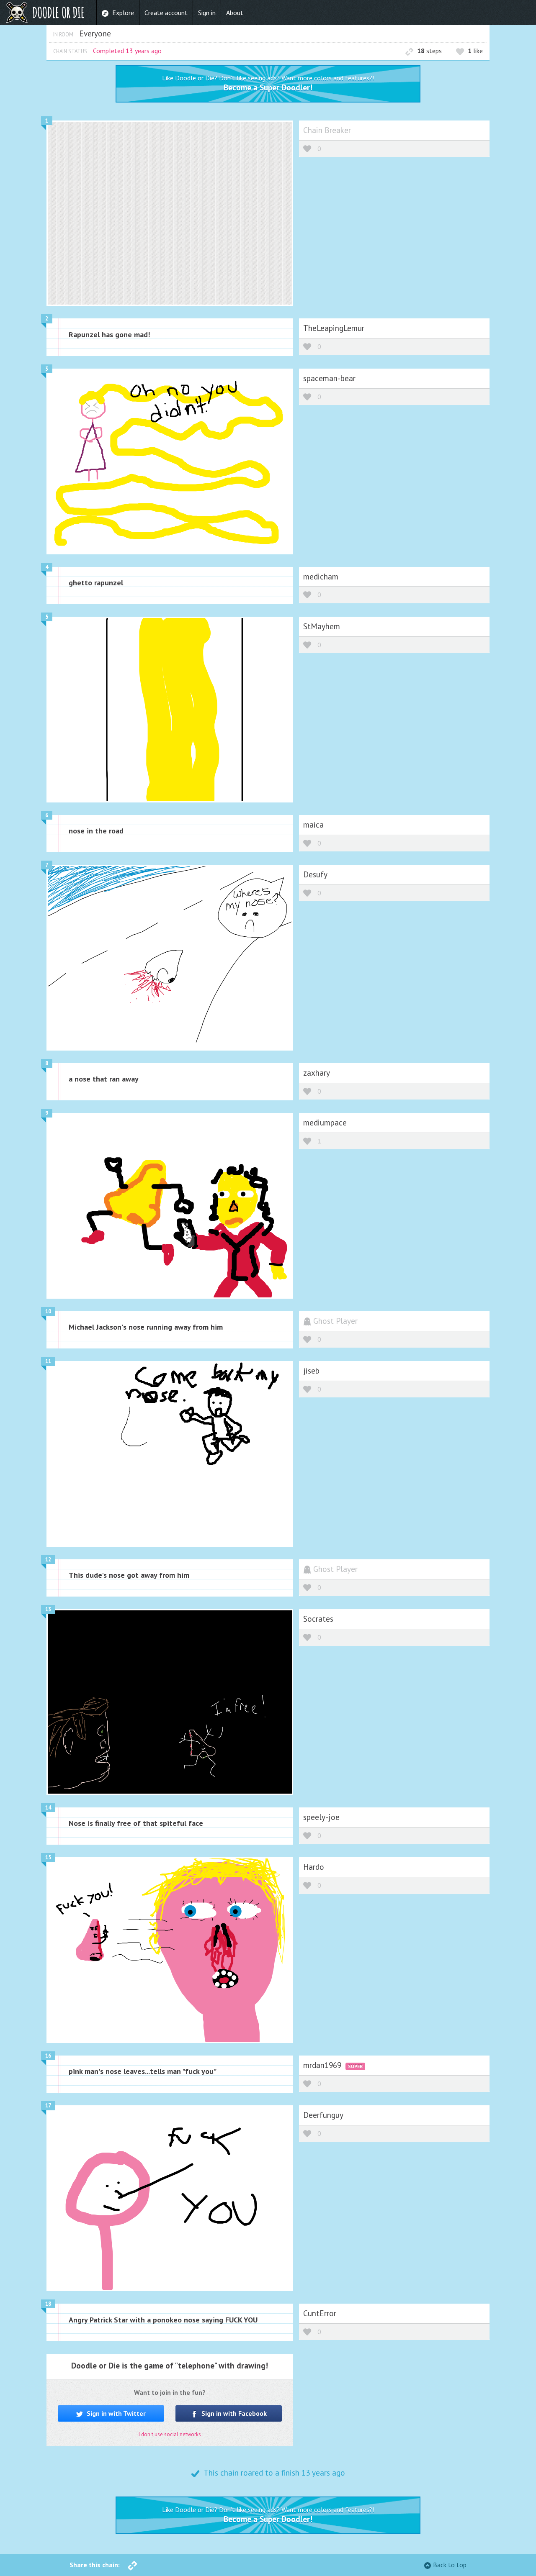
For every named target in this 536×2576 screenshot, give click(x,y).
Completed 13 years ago (127, 51)
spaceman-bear (329, 378)
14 (48, 1808)
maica (313, 824)
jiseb (311, 1370)
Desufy (315, 874)
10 (48, 1311)
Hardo (314, 1867)
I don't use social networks (170, 2434)
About (235, 13)
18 (48, 2304)
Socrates (318, 1619)
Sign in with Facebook (233, 2413)
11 (48, 1361)
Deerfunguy (323, 2115)
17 (48, 2106)
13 (48, 1609)
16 (48, 2056)
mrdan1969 (323, 2065)
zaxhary (317, 1073)
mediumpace (325, 1122)
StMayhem (322, 626)
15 (48, 1857)
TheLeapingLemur (334, 328)
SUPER (355, 2066)
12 (48, 1560)
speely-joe (321, 1817)
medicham (321, 576)
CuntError (320, 2313)
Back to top (450, 2565)
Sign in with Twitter (115, 2413)
